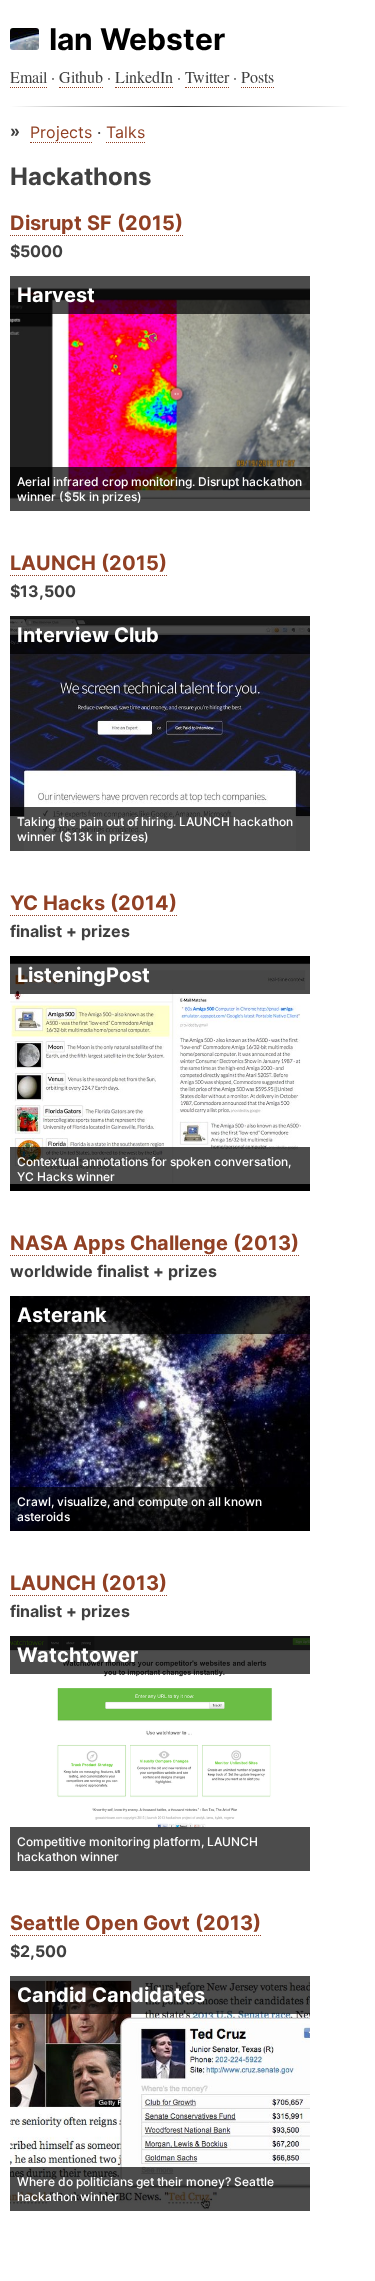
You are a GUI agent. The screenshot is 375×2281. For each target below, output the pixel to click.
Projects (61, 132)
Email (28, 76)
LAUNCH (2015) (88, 563)
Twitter (207, 76)
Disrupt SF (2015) (96, 223)
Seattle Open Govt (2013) (135, 1923)
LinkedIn (144, 76)
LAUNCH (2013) (88, 1583)
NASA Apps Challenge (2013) (154, 1243)
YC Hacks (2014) (93, 903)
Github (81, 76)
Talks (125, 132)
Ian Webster (137, 39)
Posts (257, 76)
